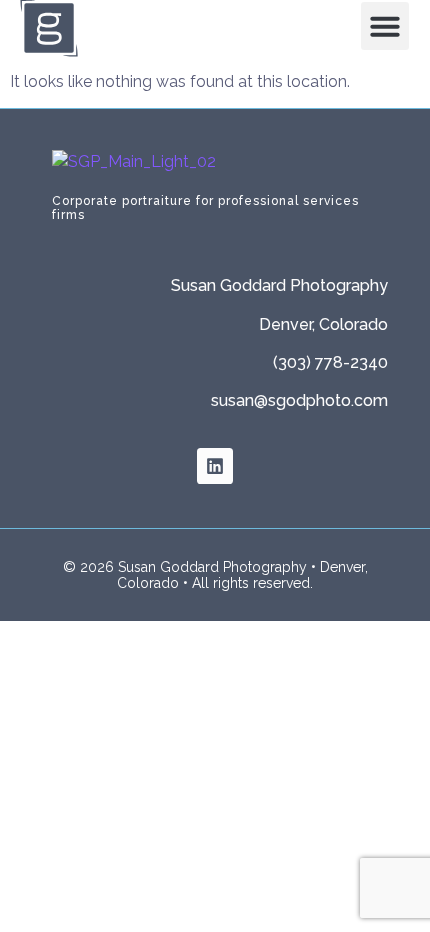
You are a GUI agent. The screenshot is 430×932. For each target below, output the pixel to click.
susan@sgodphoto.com (299, 400)
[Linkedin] (215, 466)
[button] (385, 26)
